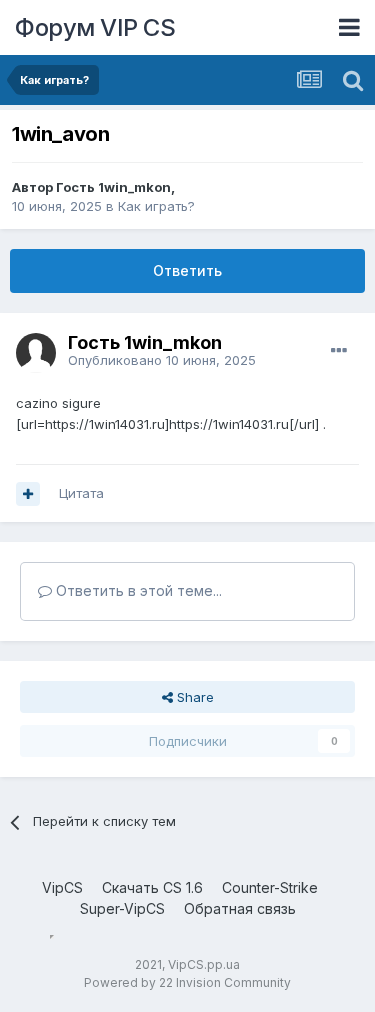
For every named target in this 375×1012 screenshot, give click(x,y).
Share (193, 697)
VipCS (62, 887)
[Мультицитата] (28, 494)
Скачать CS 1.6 (152, 887)
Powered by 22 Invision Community (187, 982)
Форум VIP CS (95, 27)
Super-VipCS (122, 908)
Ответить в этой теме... (137, 590)
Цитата (81, 493)
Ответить (187, 270)
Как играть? (156, 206)
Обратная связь (240, 908)
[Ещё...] (339, 351)
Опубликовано (162, 360)
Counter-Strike (270, 887)
